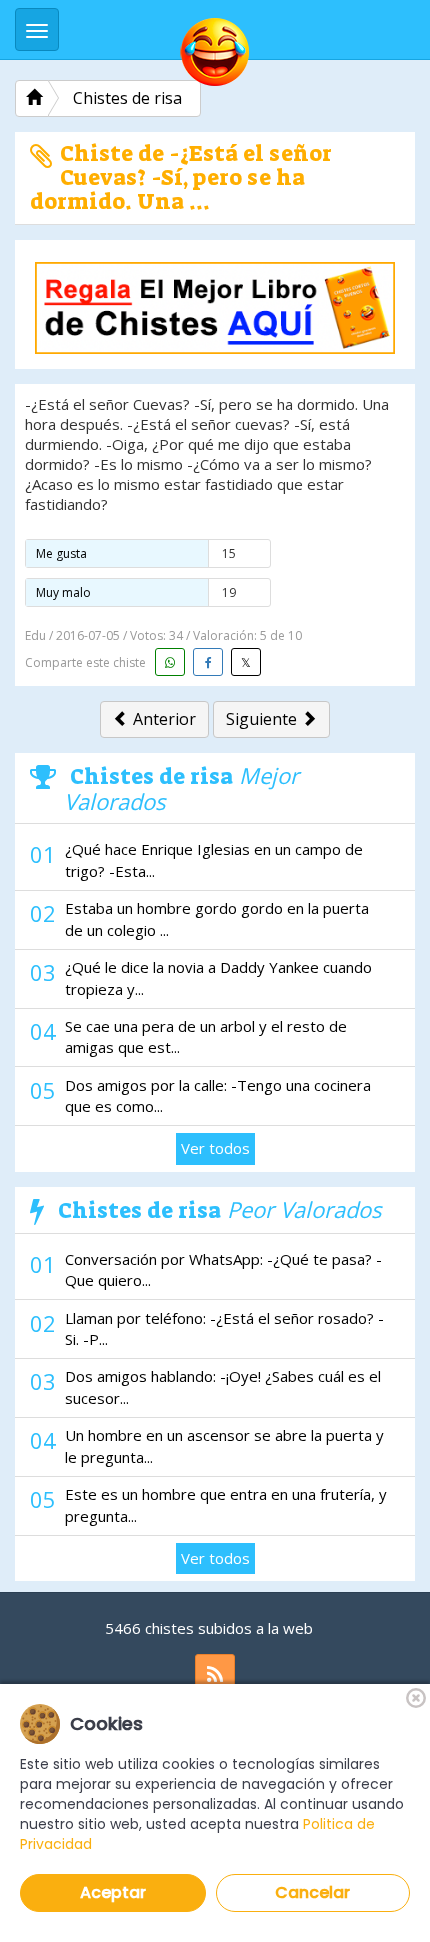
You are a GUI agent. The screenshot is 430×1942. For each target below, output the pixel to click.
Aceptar (113, 1892)
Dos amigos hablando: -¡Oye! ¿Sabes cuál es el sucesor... (223, 1386)
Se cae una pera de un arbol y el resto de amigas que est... (206, 1036)
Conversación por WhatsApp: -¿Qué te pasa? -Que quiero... (223, 1269)
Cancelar (312, 1892)
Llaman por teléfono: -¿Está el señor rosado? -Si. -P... (224, 1328)
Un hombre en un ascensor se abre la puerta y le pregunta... (224, 1445)
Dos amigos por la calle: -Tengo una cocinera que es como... (218, 1095)
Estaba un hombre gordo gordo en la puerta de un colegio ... (217, 918)
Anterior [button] (162, 719)
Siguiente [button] (263, 719)
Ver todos (215, 1148)
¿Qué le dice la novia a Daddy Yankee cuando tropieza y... (218, 977)
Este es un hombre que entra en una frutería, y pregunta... (226, 1504)
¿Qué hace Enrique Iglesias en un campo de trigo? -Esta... (214, 859)
